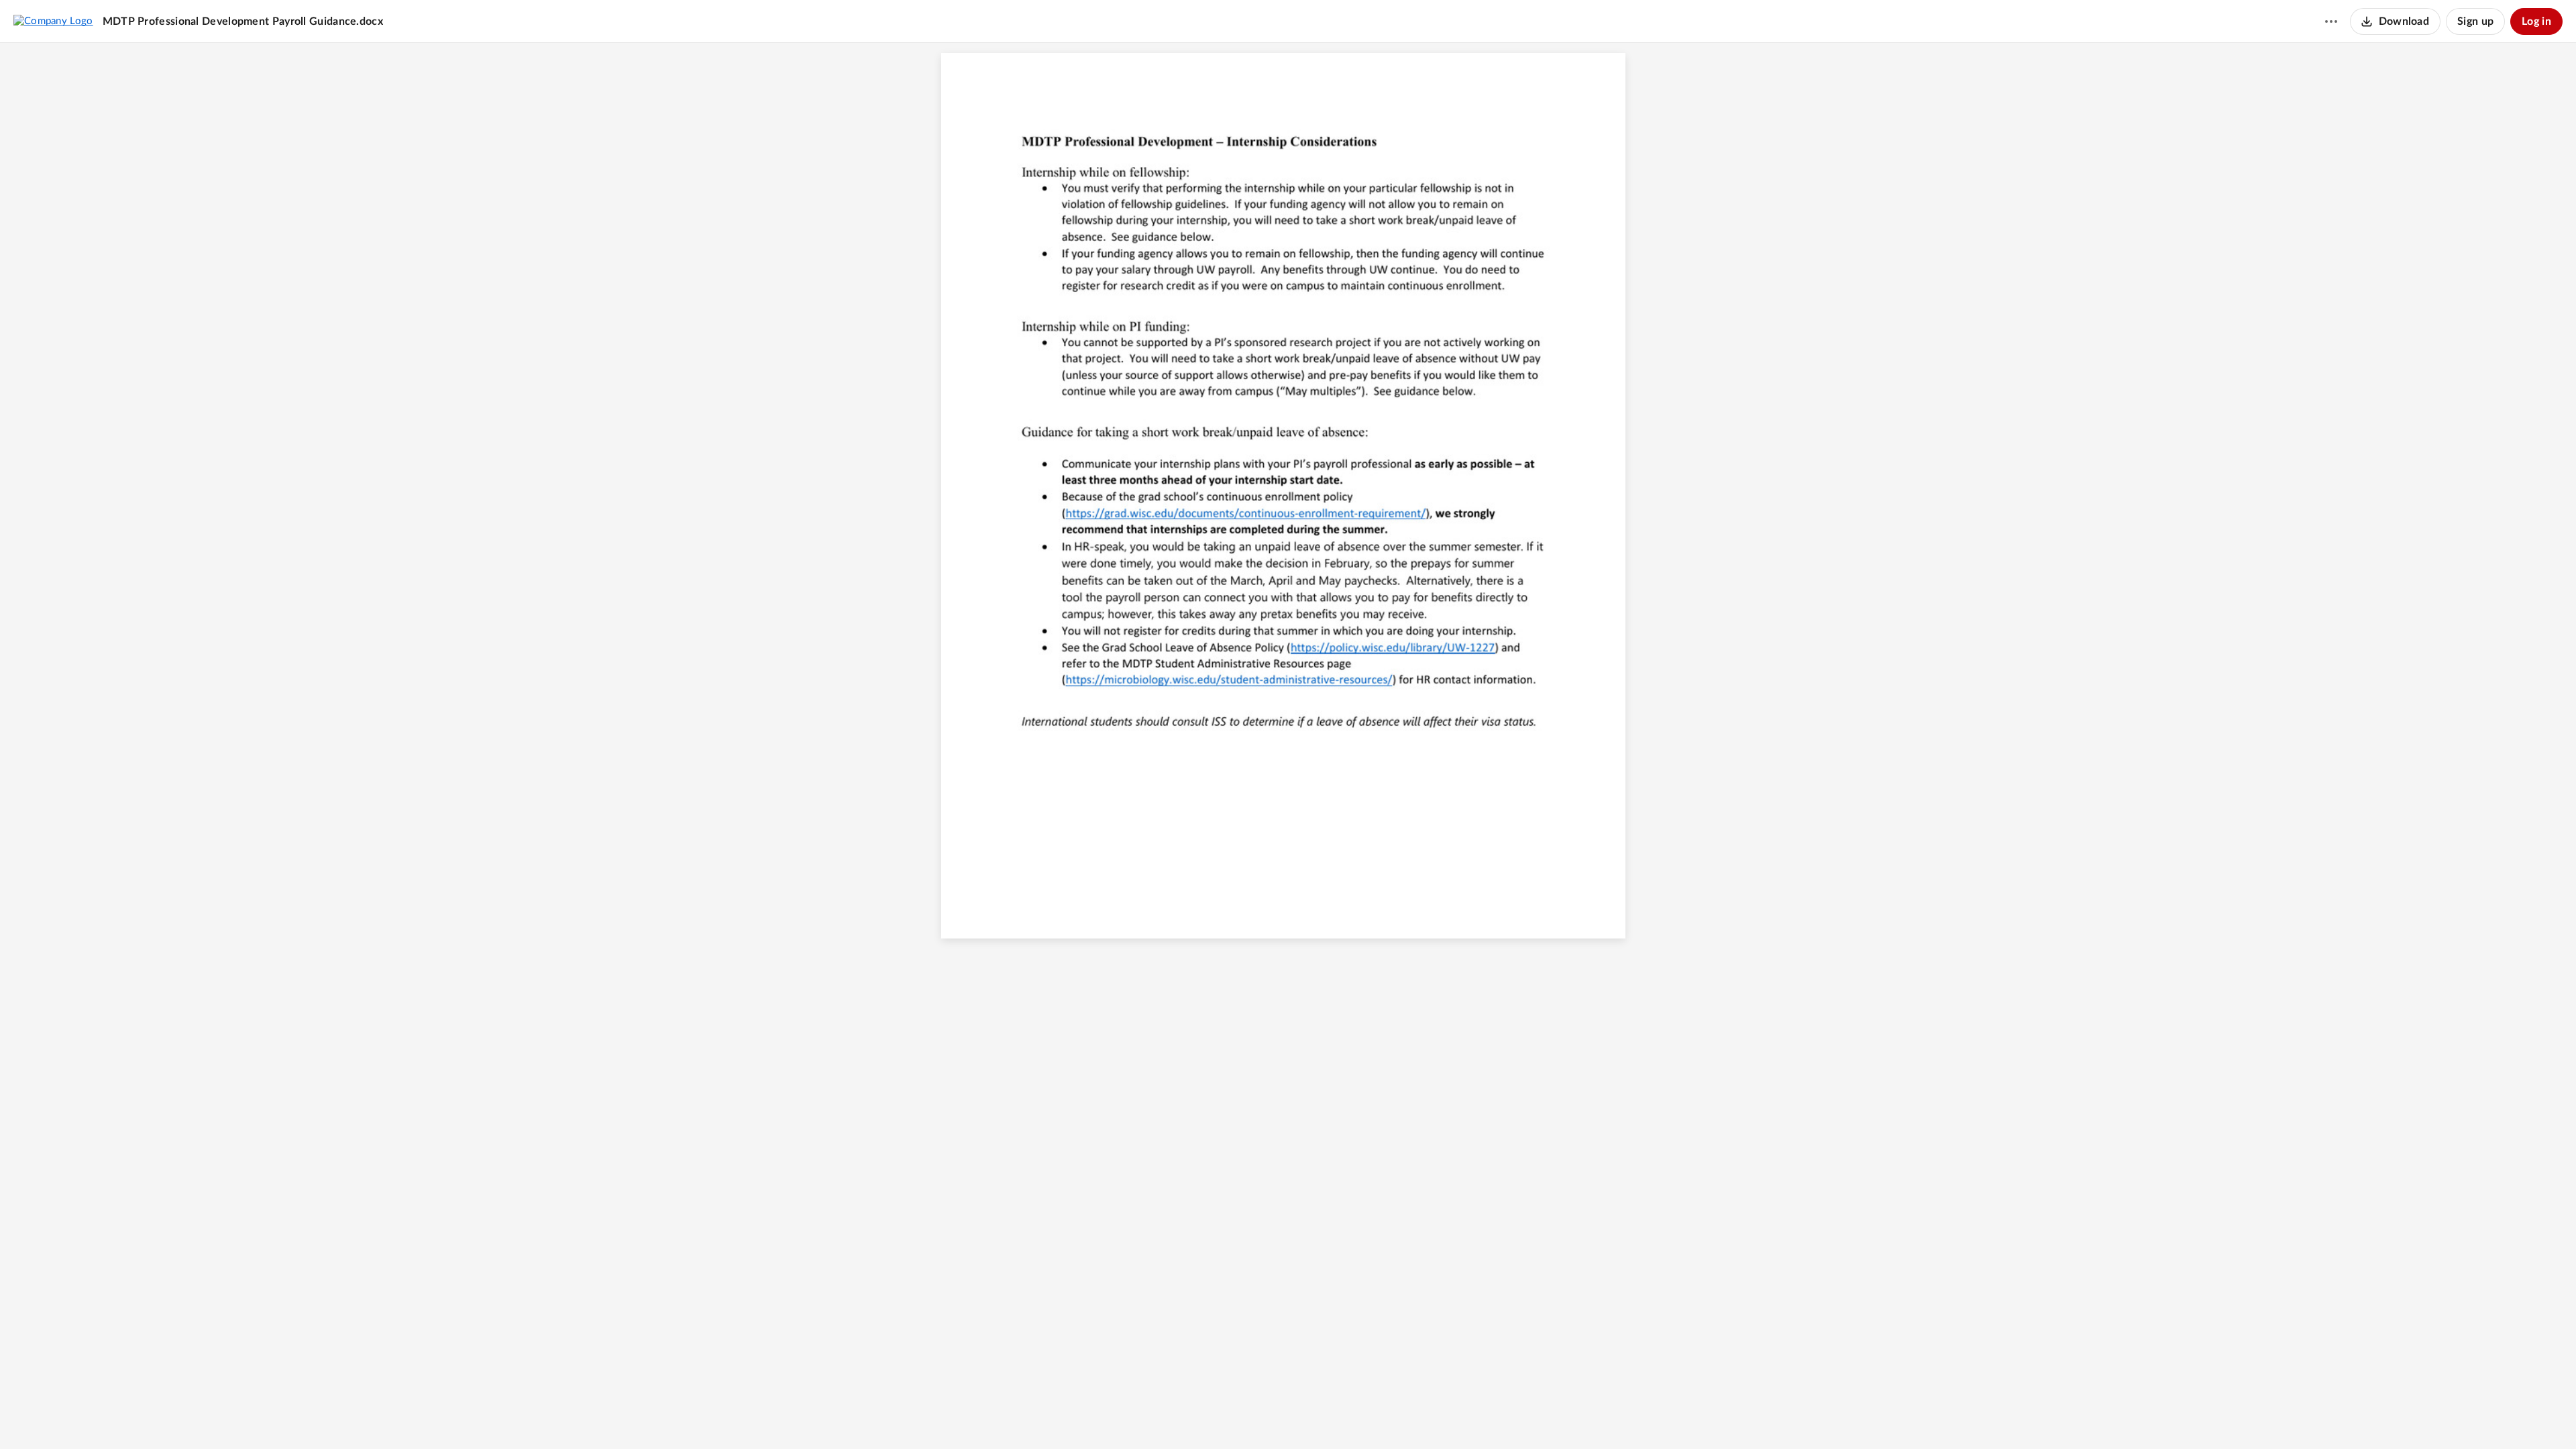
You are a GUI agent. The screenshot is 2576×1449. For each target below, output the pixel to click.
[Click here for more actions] (2331, 21)
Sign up (2475, 21)
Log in (2536, 21)
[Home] (53, 21)
